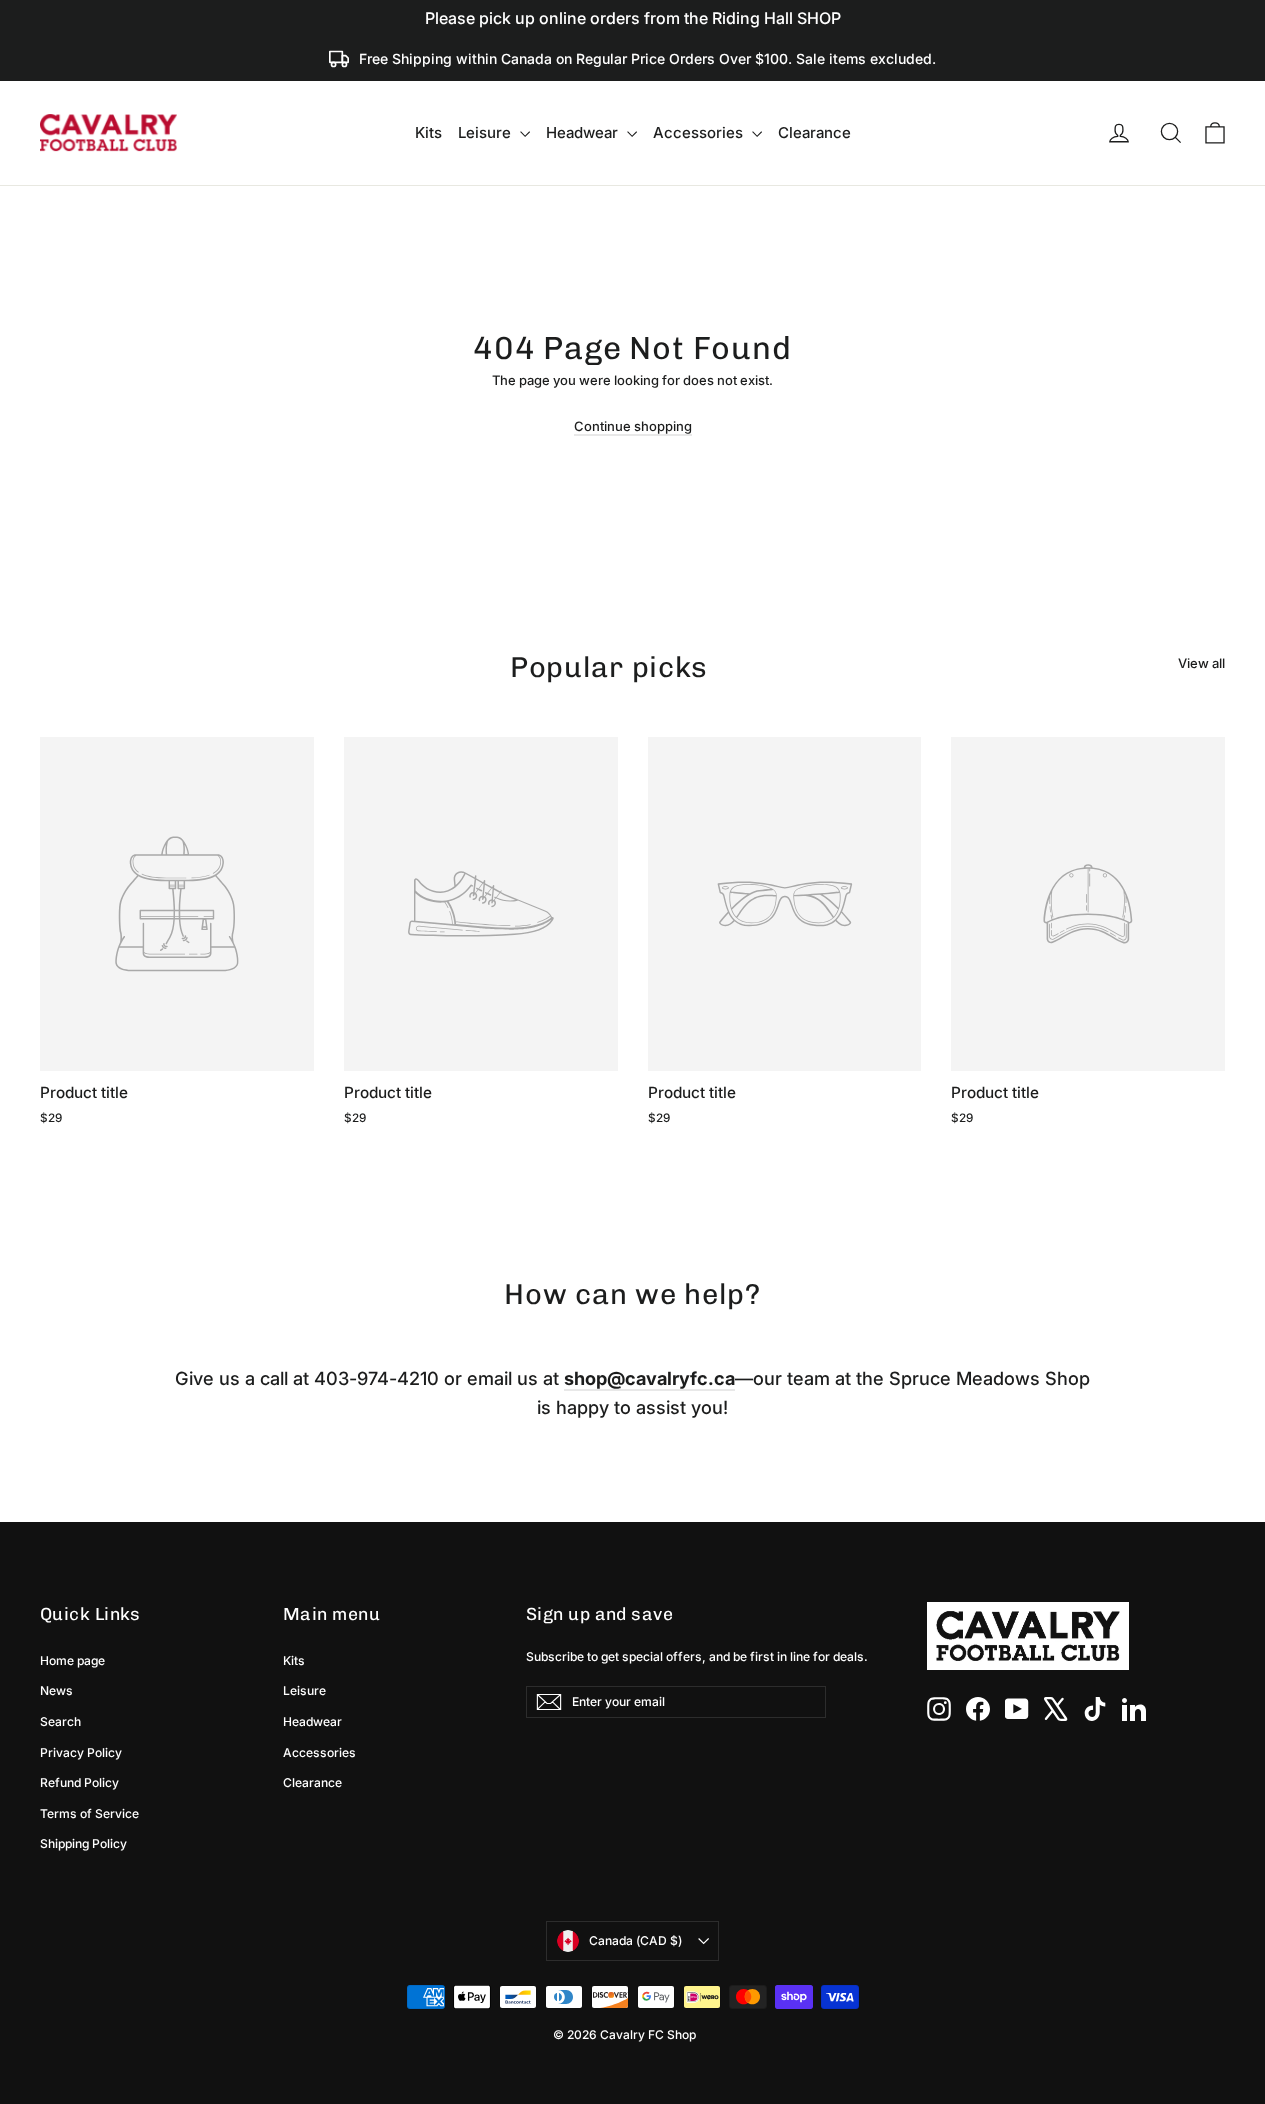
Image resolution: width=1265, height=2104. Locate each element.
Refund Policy (79, 1782)
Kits (428, 132)
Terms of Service (89, 1813)
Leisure (486, 132)
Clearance (814, 132)
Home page (72, 1660)
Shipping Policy (83, 1843)
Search (60, 1721)
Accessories (700, 132)
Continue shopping (633, 426)
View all (1201, 663)
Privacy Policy (81, 1752)
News (56, 1690)
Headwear (584, 132)
